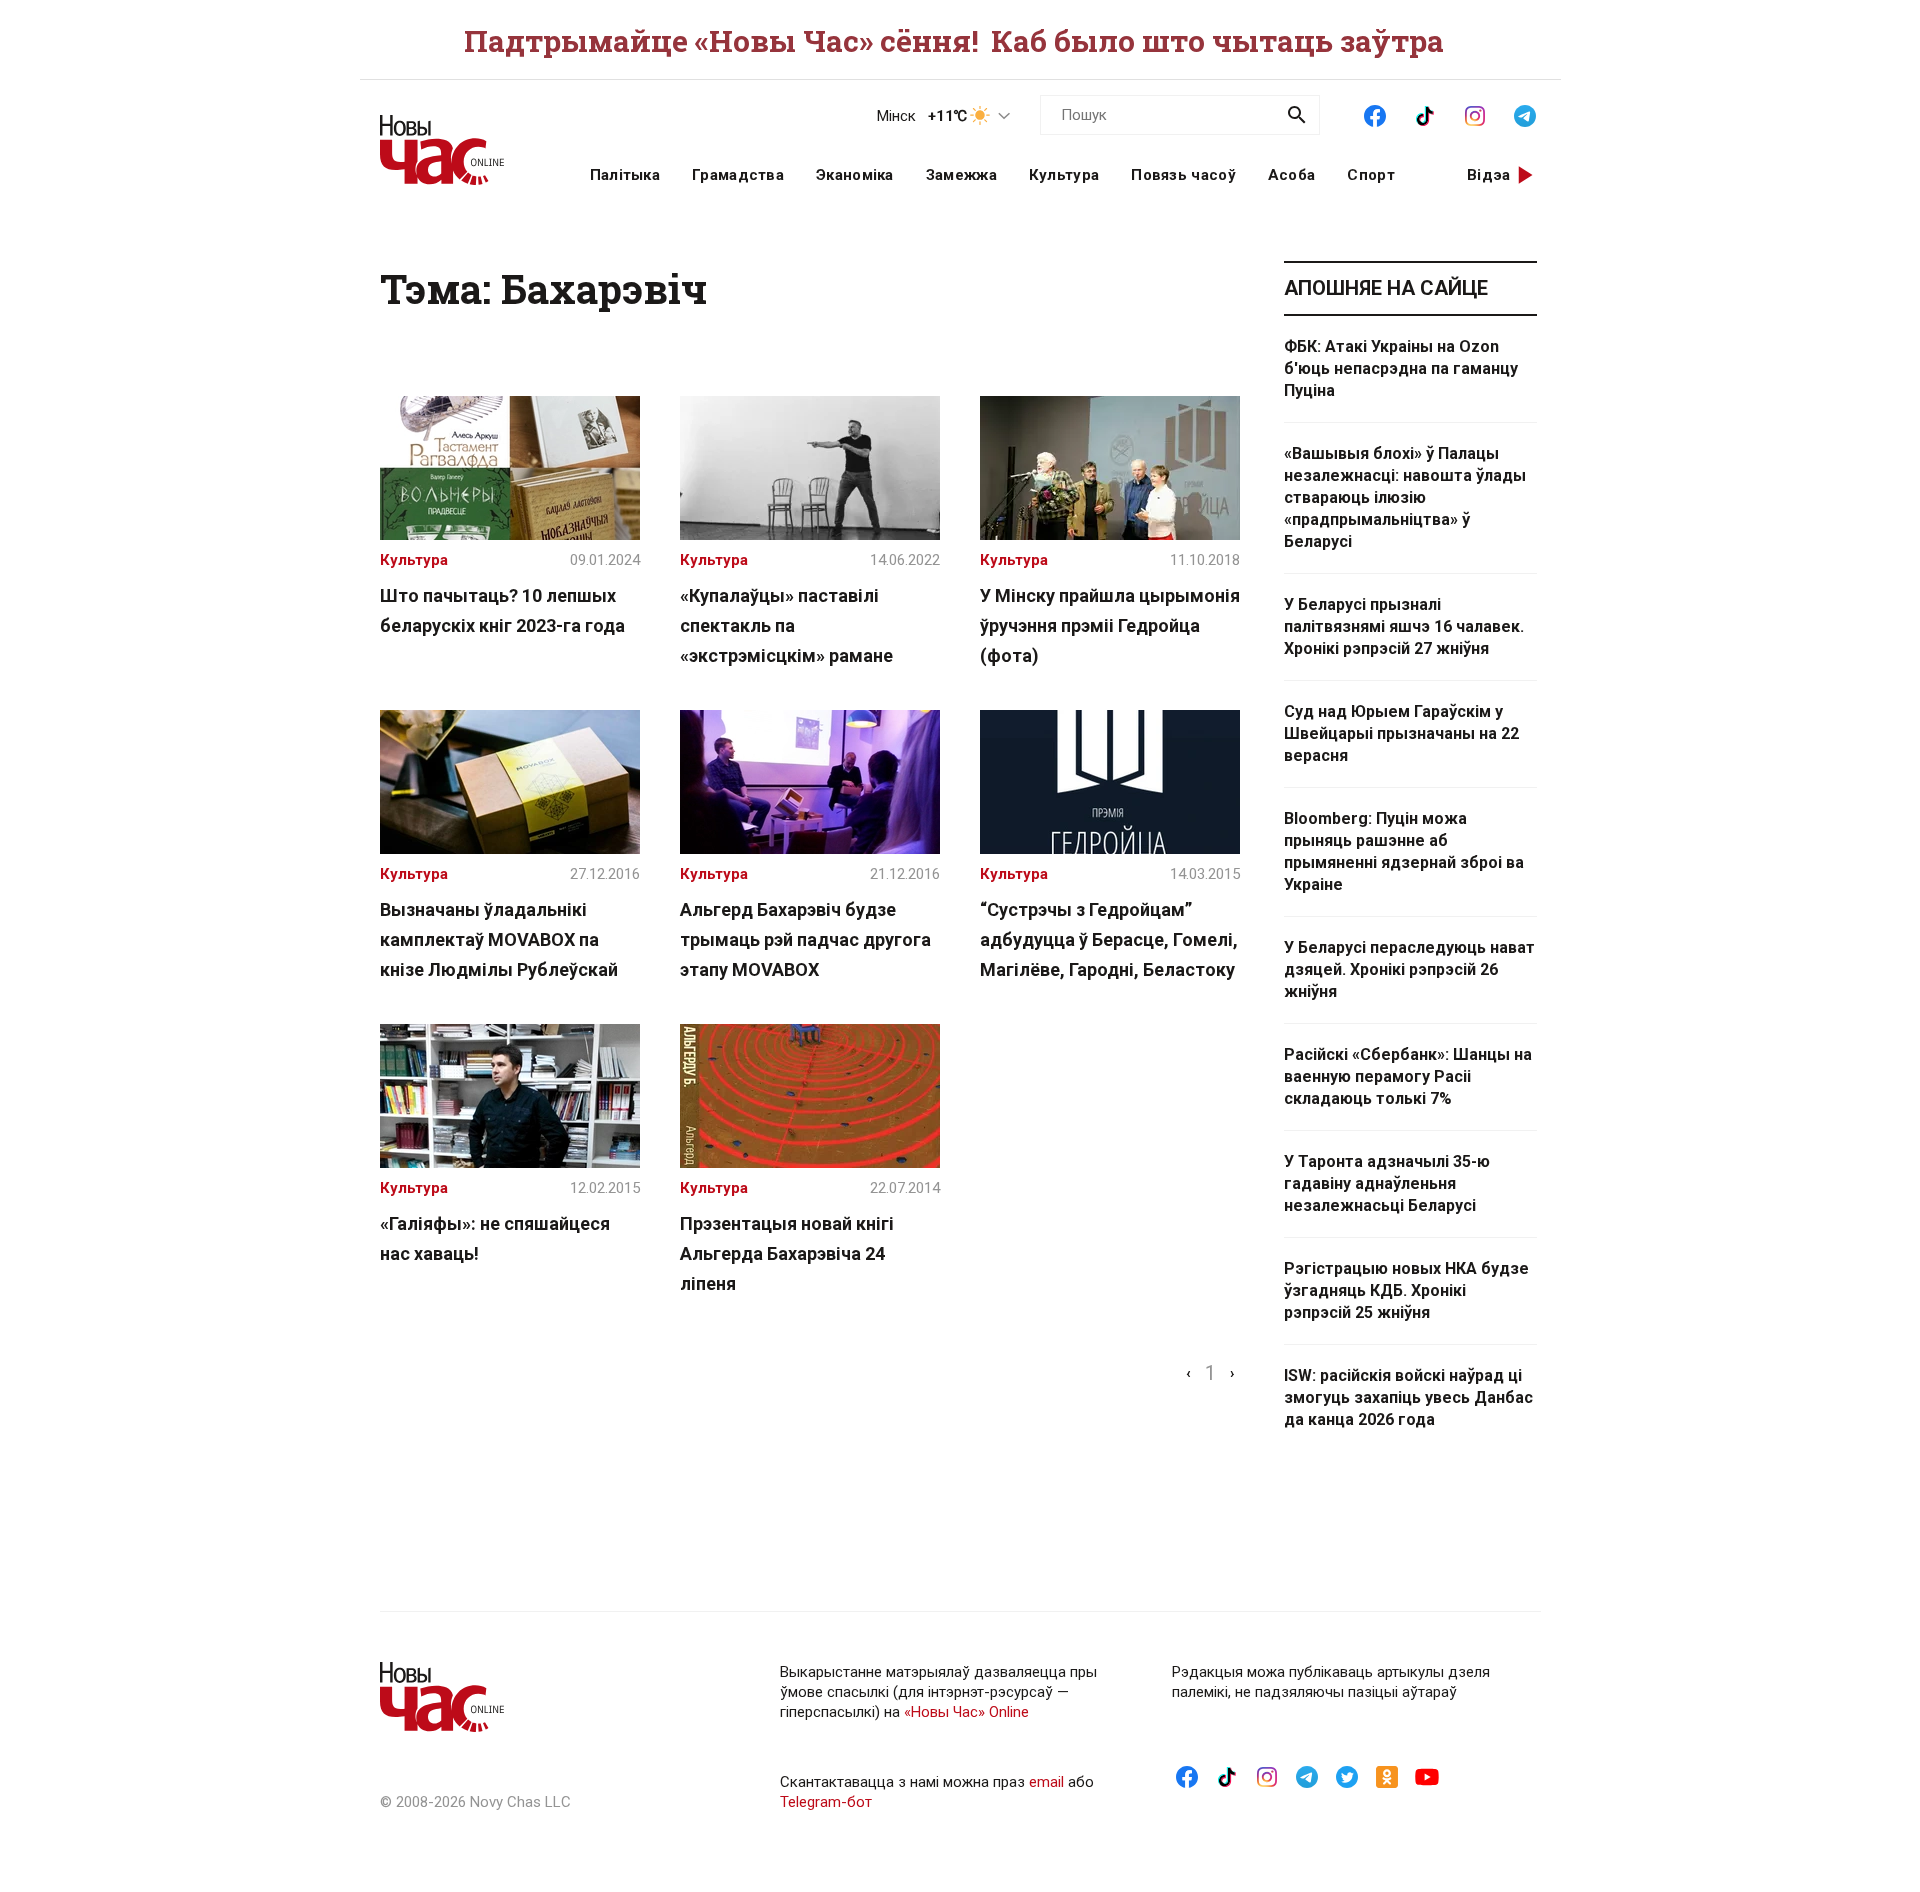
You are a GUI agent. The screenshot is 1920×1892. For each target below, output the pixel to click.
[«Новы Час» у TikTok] (1425, 114)
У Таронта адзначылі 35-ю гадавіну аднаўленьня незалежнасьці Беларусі (1387, 1183)
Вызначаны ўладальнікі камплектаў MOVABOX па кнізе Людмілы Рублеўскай (499, 939)
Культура (1064, 175)
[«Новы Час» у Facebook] (1375, 114)
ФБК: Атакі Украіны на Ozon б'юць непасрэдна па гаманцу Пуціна (1401, 368)
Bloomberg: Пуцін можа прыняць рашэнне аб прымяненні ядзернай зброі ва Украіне (1404, 851)
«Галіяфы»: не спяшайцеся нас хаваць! (495, 1238)
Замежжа (961, 175)
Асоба (1292, 175)
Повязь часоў (1183, 175)
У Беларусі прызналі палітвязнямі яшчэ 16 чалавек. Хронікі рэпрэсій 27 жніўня (1404, 626)
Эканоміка (855, 175)
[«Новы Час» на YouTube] (1427, 1776)
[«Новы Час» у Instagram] (1475, 114)
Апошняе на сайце (1386, 288)
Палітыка (625, 175)
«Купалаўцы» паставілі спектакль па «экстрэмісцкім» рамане (786, 625)
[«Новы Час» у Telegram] (1525, 114)
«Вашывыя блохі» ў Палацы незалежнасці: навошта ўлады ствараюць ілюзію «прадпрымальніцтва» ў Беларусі (1405, 497)
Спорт (1371, 175)
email (1046, 1782)
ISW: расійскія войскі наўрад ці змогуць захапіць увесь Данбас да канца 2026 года (1408, 1397)
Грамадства (738, 175)
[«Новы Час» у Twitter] (1347, 1776)
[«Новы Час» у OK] (1387, 1776)
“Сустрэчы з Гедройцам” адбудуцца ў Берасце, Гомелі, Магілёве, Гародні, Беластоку (1109, 939)
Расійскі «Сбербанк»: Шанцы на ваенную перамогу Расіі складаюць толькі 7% (1408, 1076)
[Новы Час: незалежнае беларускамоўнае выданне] (460, 140)
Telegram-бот (826, 1802)
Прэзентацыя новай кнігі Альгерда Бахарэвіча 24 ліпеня (787, 1253)
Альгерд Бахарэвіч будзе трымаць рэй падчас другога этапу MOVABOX (805, 939)
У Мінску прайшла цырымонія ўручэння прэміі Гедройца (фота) (1110, 625)
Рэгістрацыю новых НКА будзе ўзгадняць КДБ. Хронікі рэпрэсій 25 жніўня (1406, 1290)
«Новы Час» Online (966, 1712)
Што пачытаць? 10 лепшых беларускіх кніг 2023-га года (502, 610)
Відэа (1489, 175)
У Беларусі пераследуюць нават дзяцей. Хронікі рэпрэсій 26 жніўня (1409, 969)
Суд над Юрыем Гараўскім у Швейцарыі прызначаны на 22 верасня (1401, 733)
